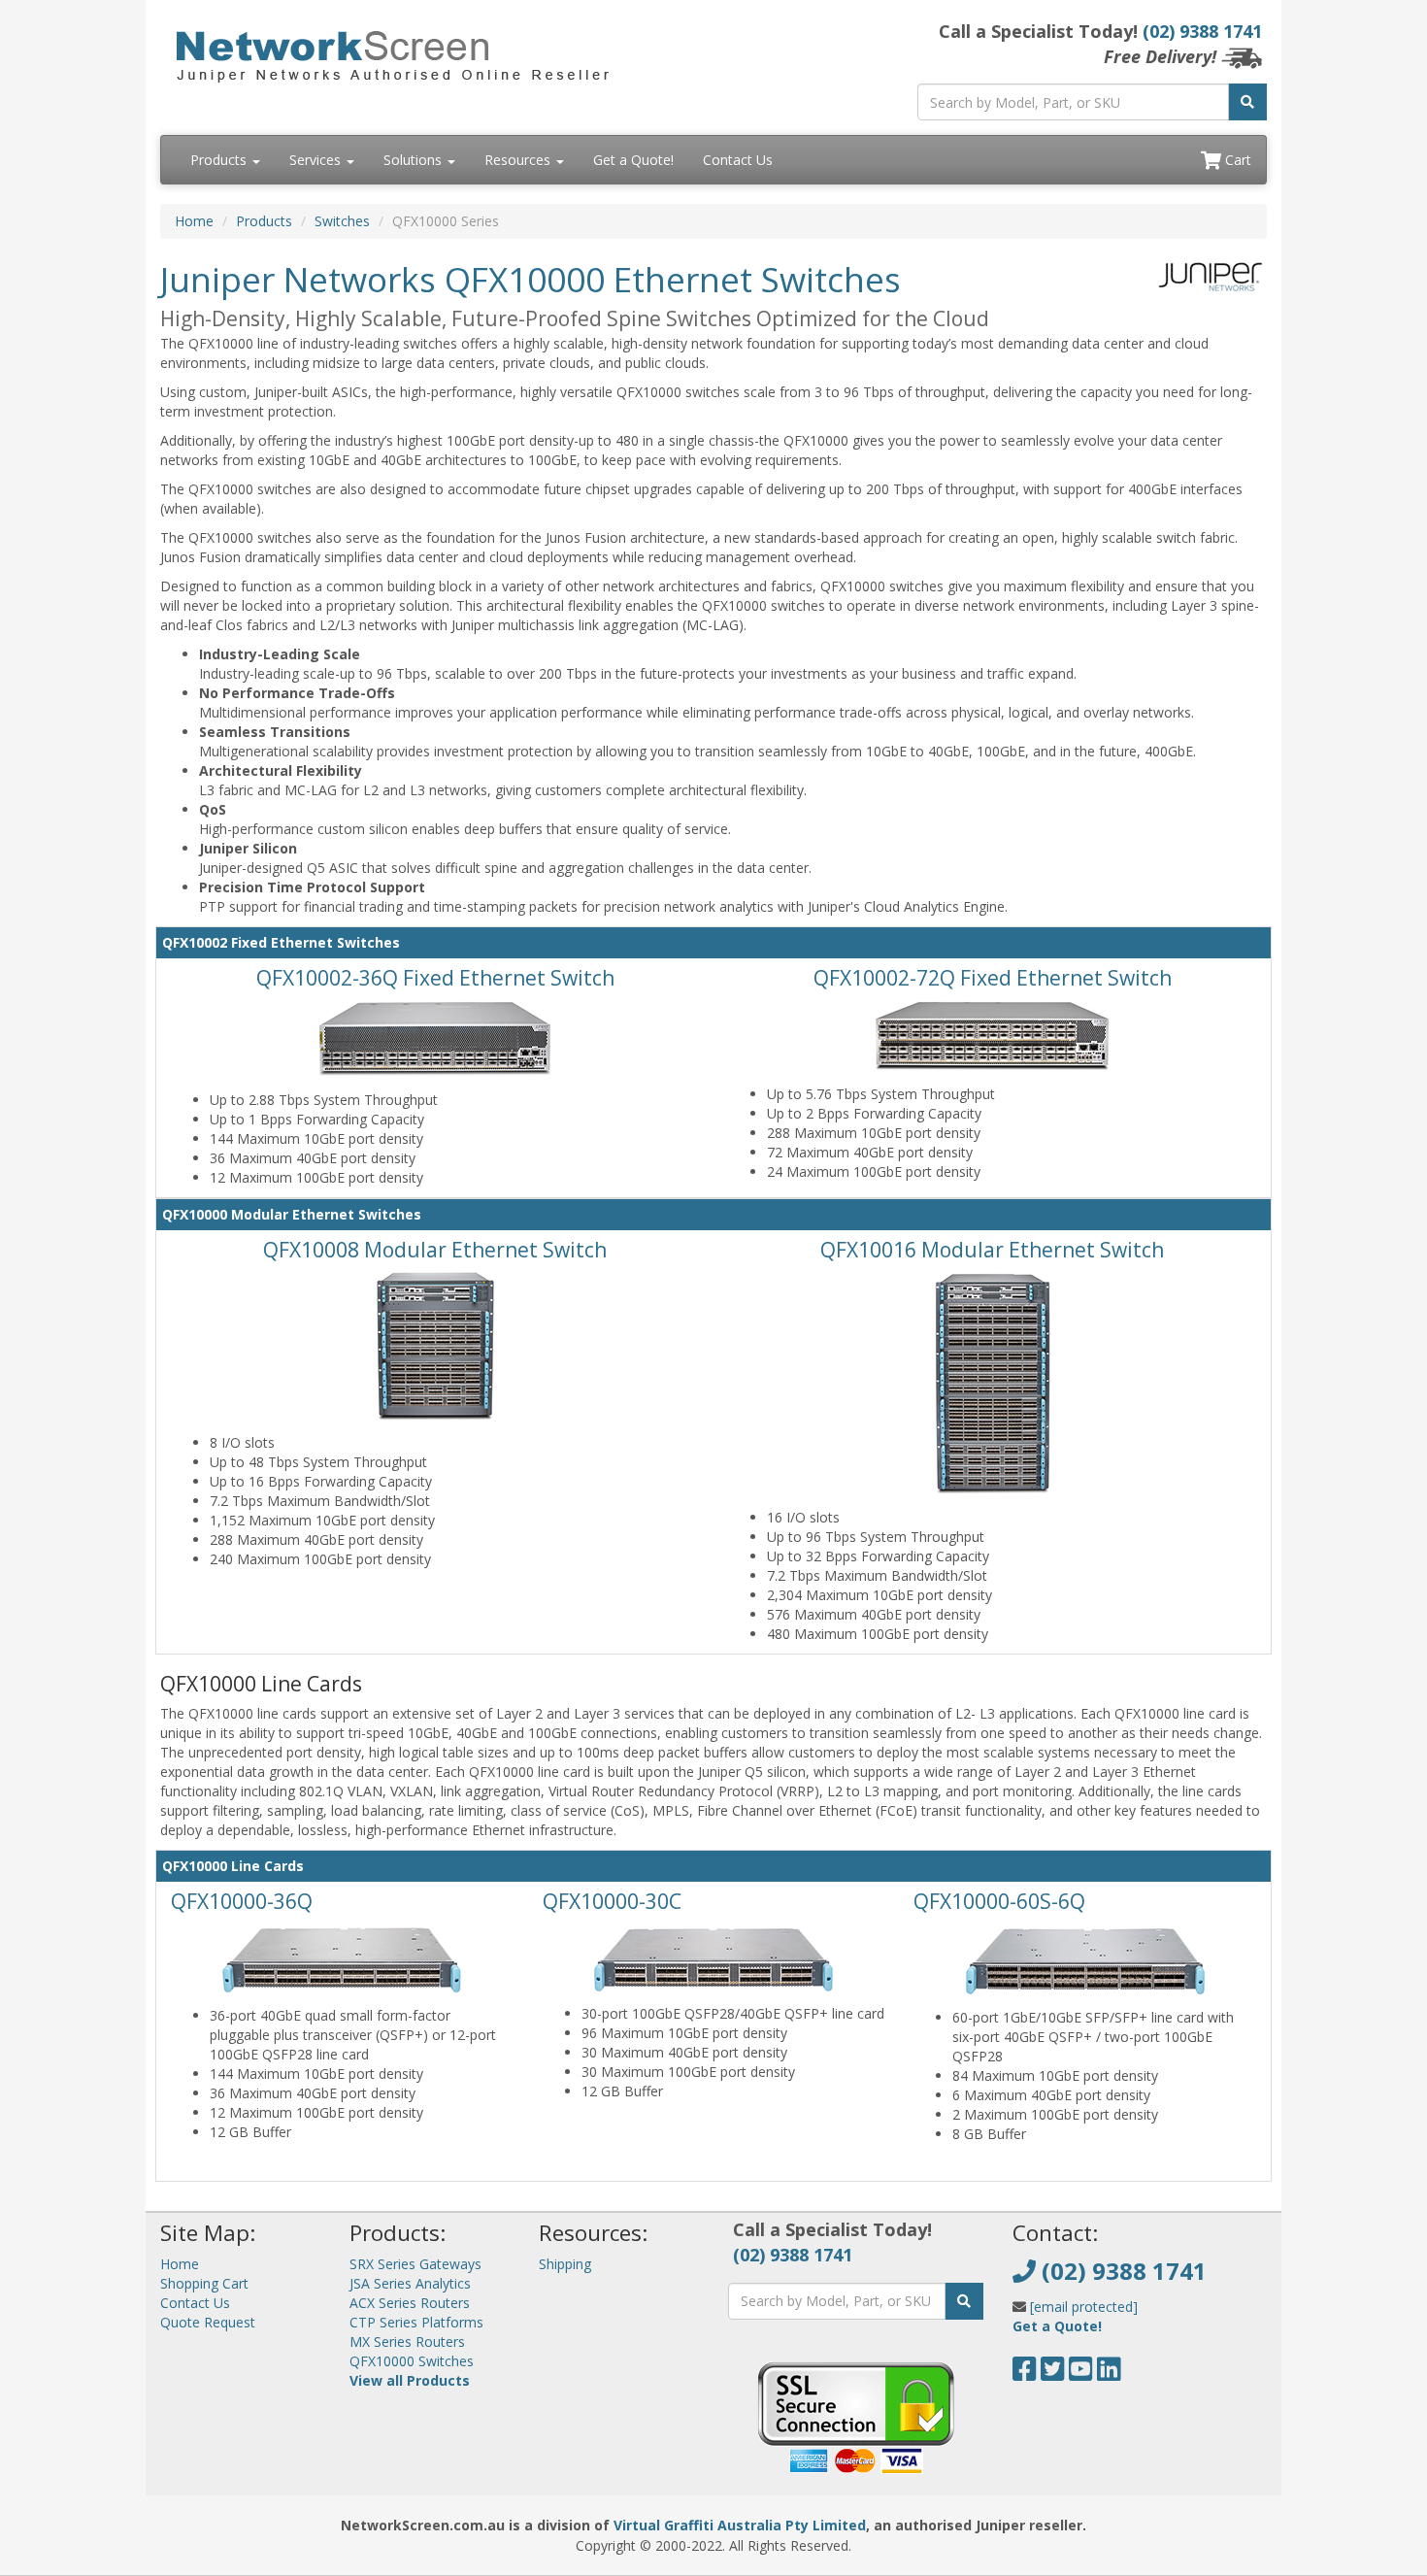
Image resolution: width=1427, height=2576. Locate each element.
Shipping (565, 2264)
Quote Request (208, 2322)
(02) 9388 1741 (1202, 31)
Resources (519, 160)
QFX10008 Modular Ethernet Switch (435, 1250)
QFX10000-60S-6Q (999, 1901)
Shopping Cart (204, 2283)
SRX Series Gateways (415, 2264)
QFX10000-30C (612, 1901)
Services (317, 160)
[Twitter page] (1053, 2374)
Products (220, 160)
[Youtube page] (1081, 2374)
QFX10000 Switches (412, 2361)
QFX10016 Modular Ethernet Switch (992, 1250)
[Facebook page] (1025, 2374)
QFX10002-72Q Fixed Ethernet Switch (993, 978)
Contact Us (738, 160)
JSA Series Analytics (410, 2283)
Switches (342, 221)
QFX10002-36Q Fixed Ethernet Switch (435, 978)
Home (194, 221)
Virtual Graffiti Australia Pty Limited (740, 2525)
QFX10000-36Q (242, 1901)
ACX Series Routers (410, 2303)
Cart (1236, 160)
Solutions (415, 160)
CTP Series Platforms (416, 2322)
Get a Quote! (633, 160)
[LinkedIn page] (1109, 2374)
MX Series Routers (407, 2342)
